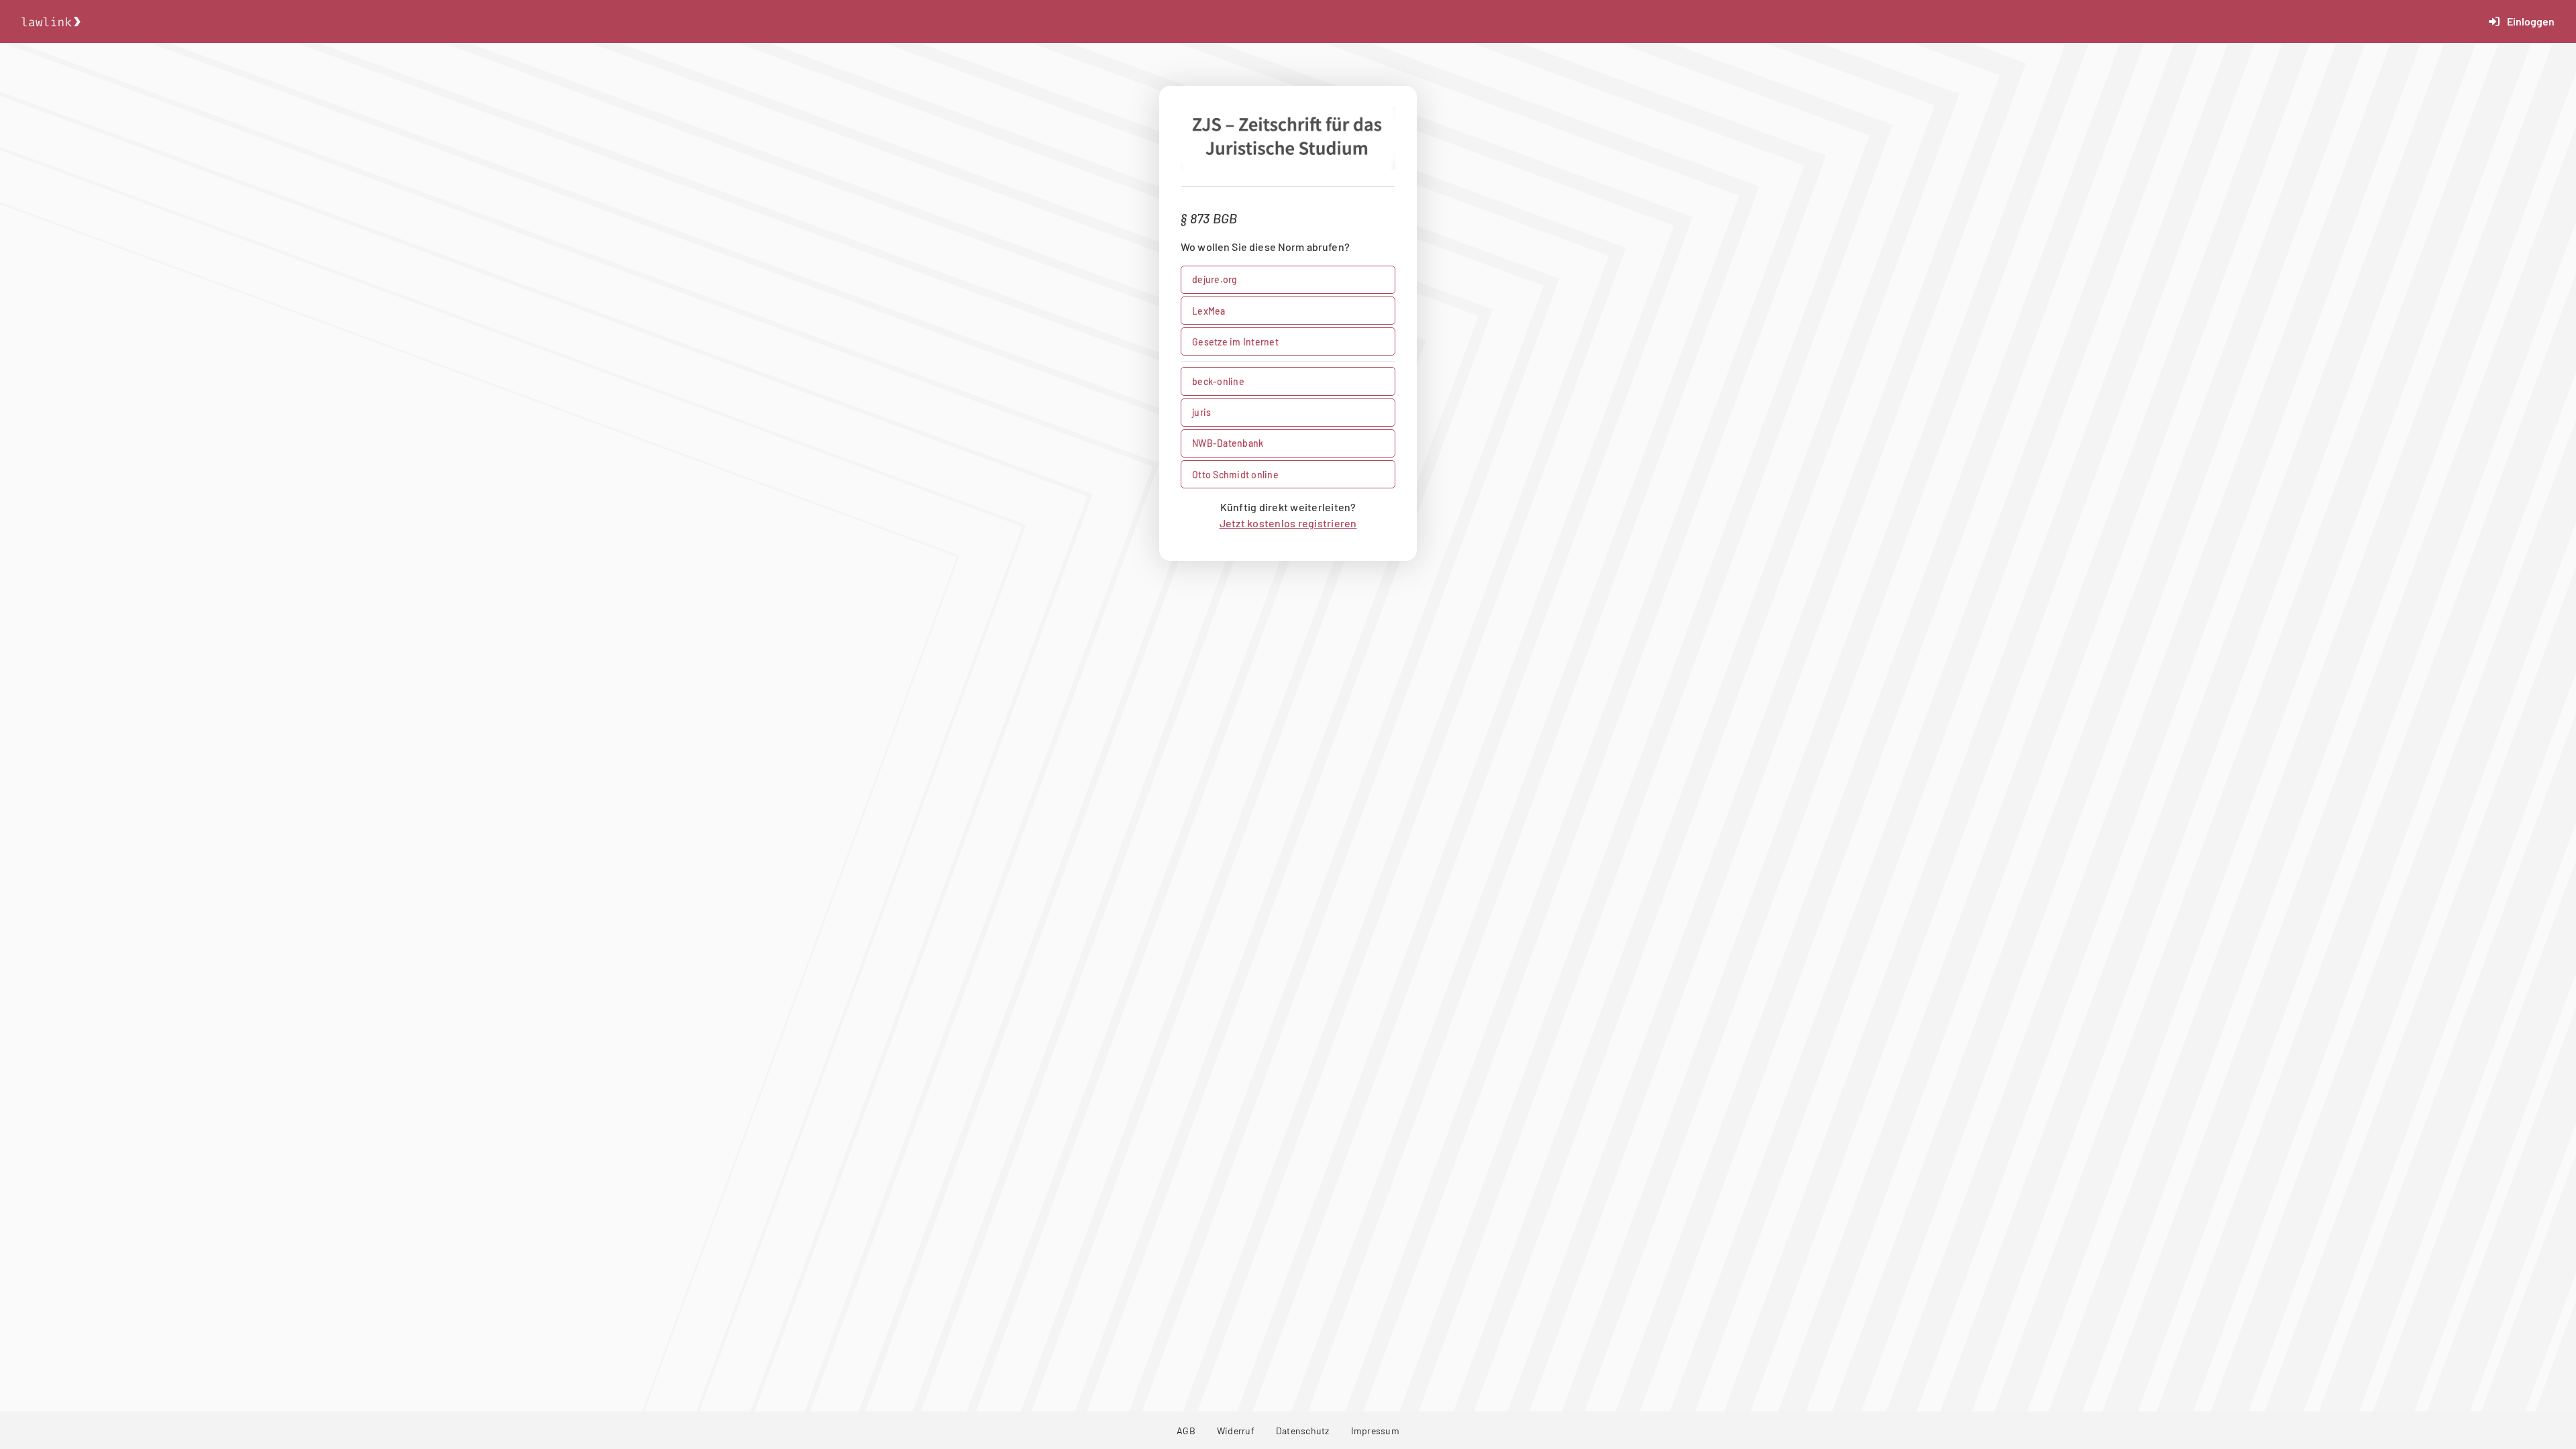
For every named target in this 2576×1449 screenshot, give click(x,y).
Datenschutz (1303, 1431)
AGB (1186, 1431)
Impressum (1375, 1431)
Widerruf (1236, 1431)
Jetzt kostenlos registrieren (1288, 523)
